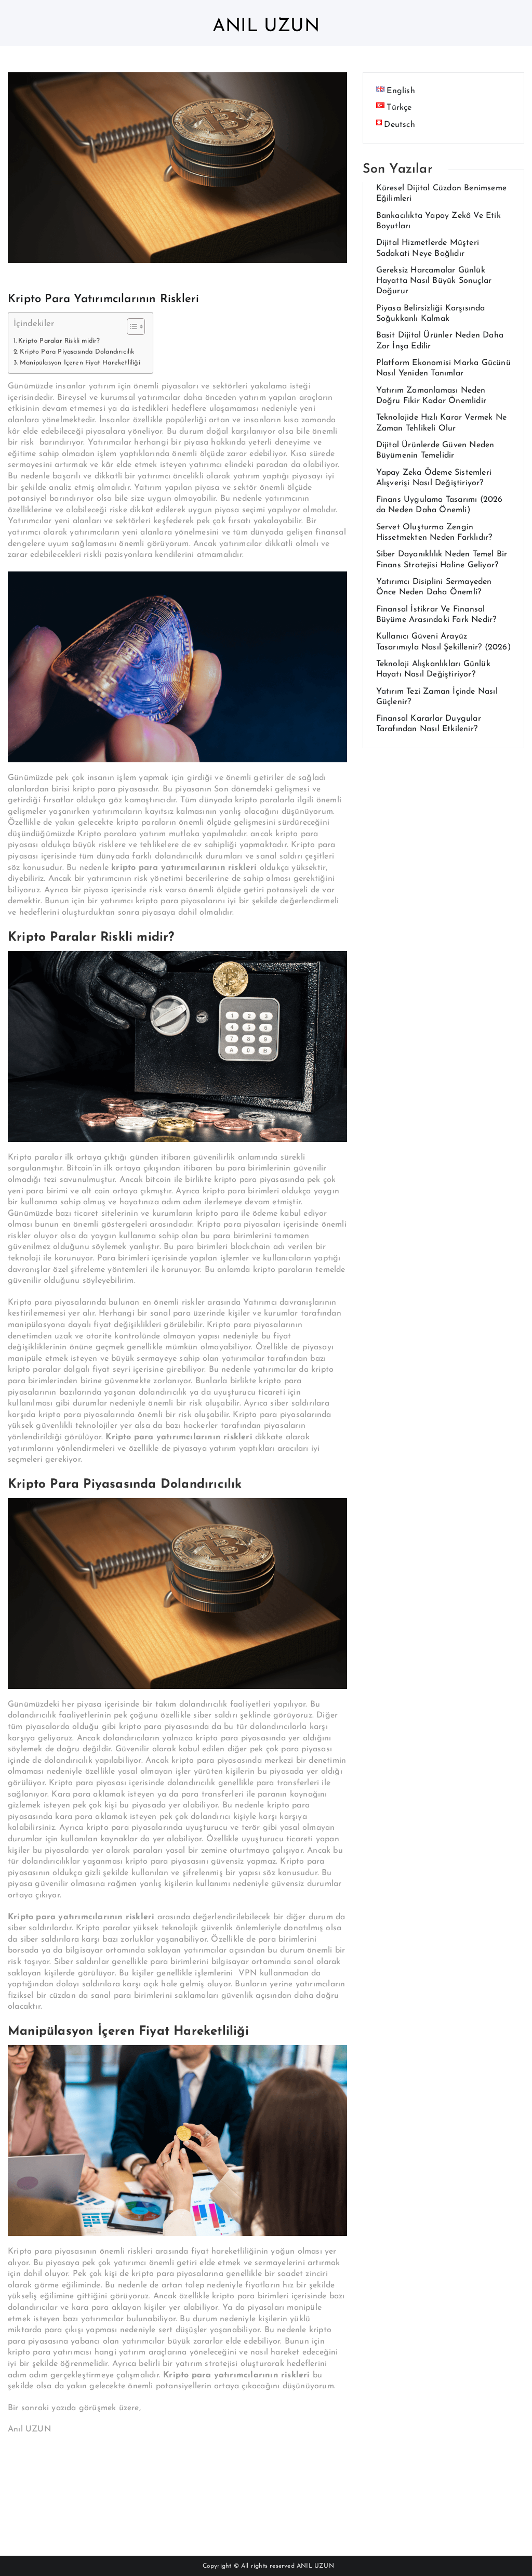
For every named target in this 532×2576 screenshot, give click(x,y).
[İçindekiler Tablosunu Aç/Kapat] (131, 327)
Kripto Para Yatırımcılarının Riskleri (103, 299)
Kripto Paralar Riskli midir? (59, 341)
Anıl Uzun (266, 27)
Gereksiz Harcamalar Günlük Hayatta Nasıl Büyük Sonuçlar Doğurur (434, 281)
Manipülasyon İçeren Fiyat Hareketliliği (81, 363)
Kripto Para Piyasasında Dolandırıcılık (78, 352)
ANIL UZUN (315, 2566)
